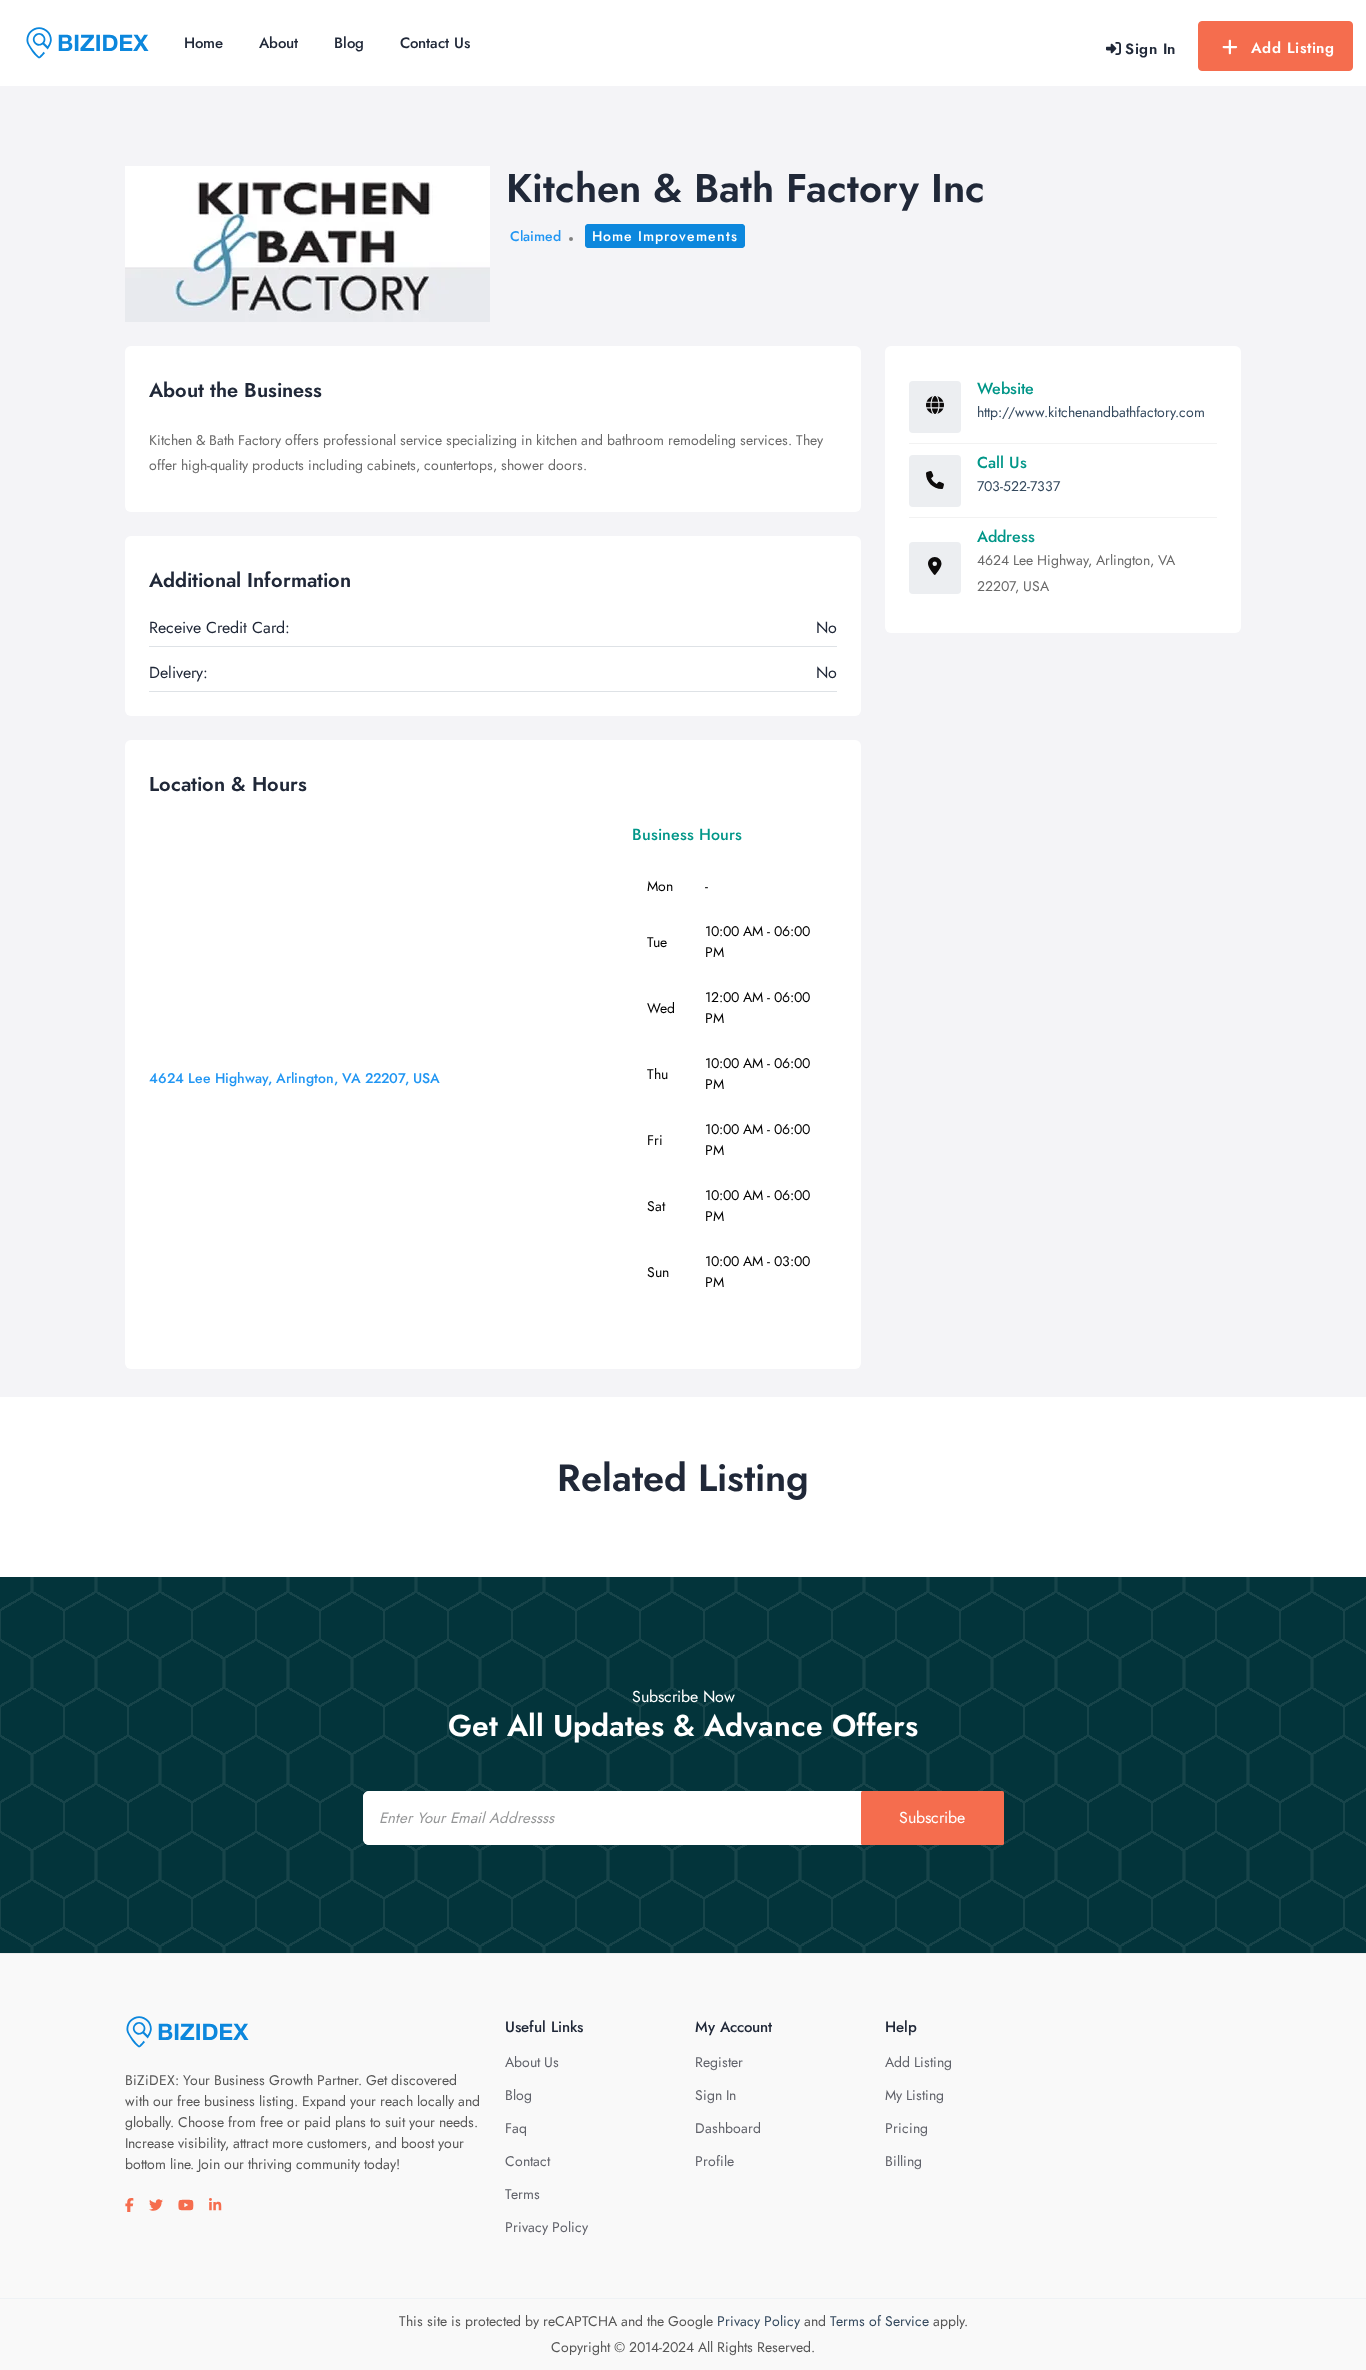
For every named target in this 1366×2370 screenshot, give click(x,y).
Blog (349, 43)
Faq (516, 2128)
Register (719, 2062)
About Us (532, 2062)
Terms (522, 2194)
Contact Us (435, 43)
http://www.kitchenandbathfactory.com (1091, 412)
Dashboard (728, 2128)
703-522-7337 (1018, 486)
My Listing (914, 2095)
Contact (527, 2161)
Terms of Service (879, 2321)
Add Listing (1293, 48)
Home (203, 43)
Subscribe (932, 1817)
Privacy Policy (546, 2227)
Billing (903, 2161)
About (278, 43)
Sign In (715, 2095)
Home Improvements (665, 236)
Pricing (906, 2128)
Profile (714, 2161)
